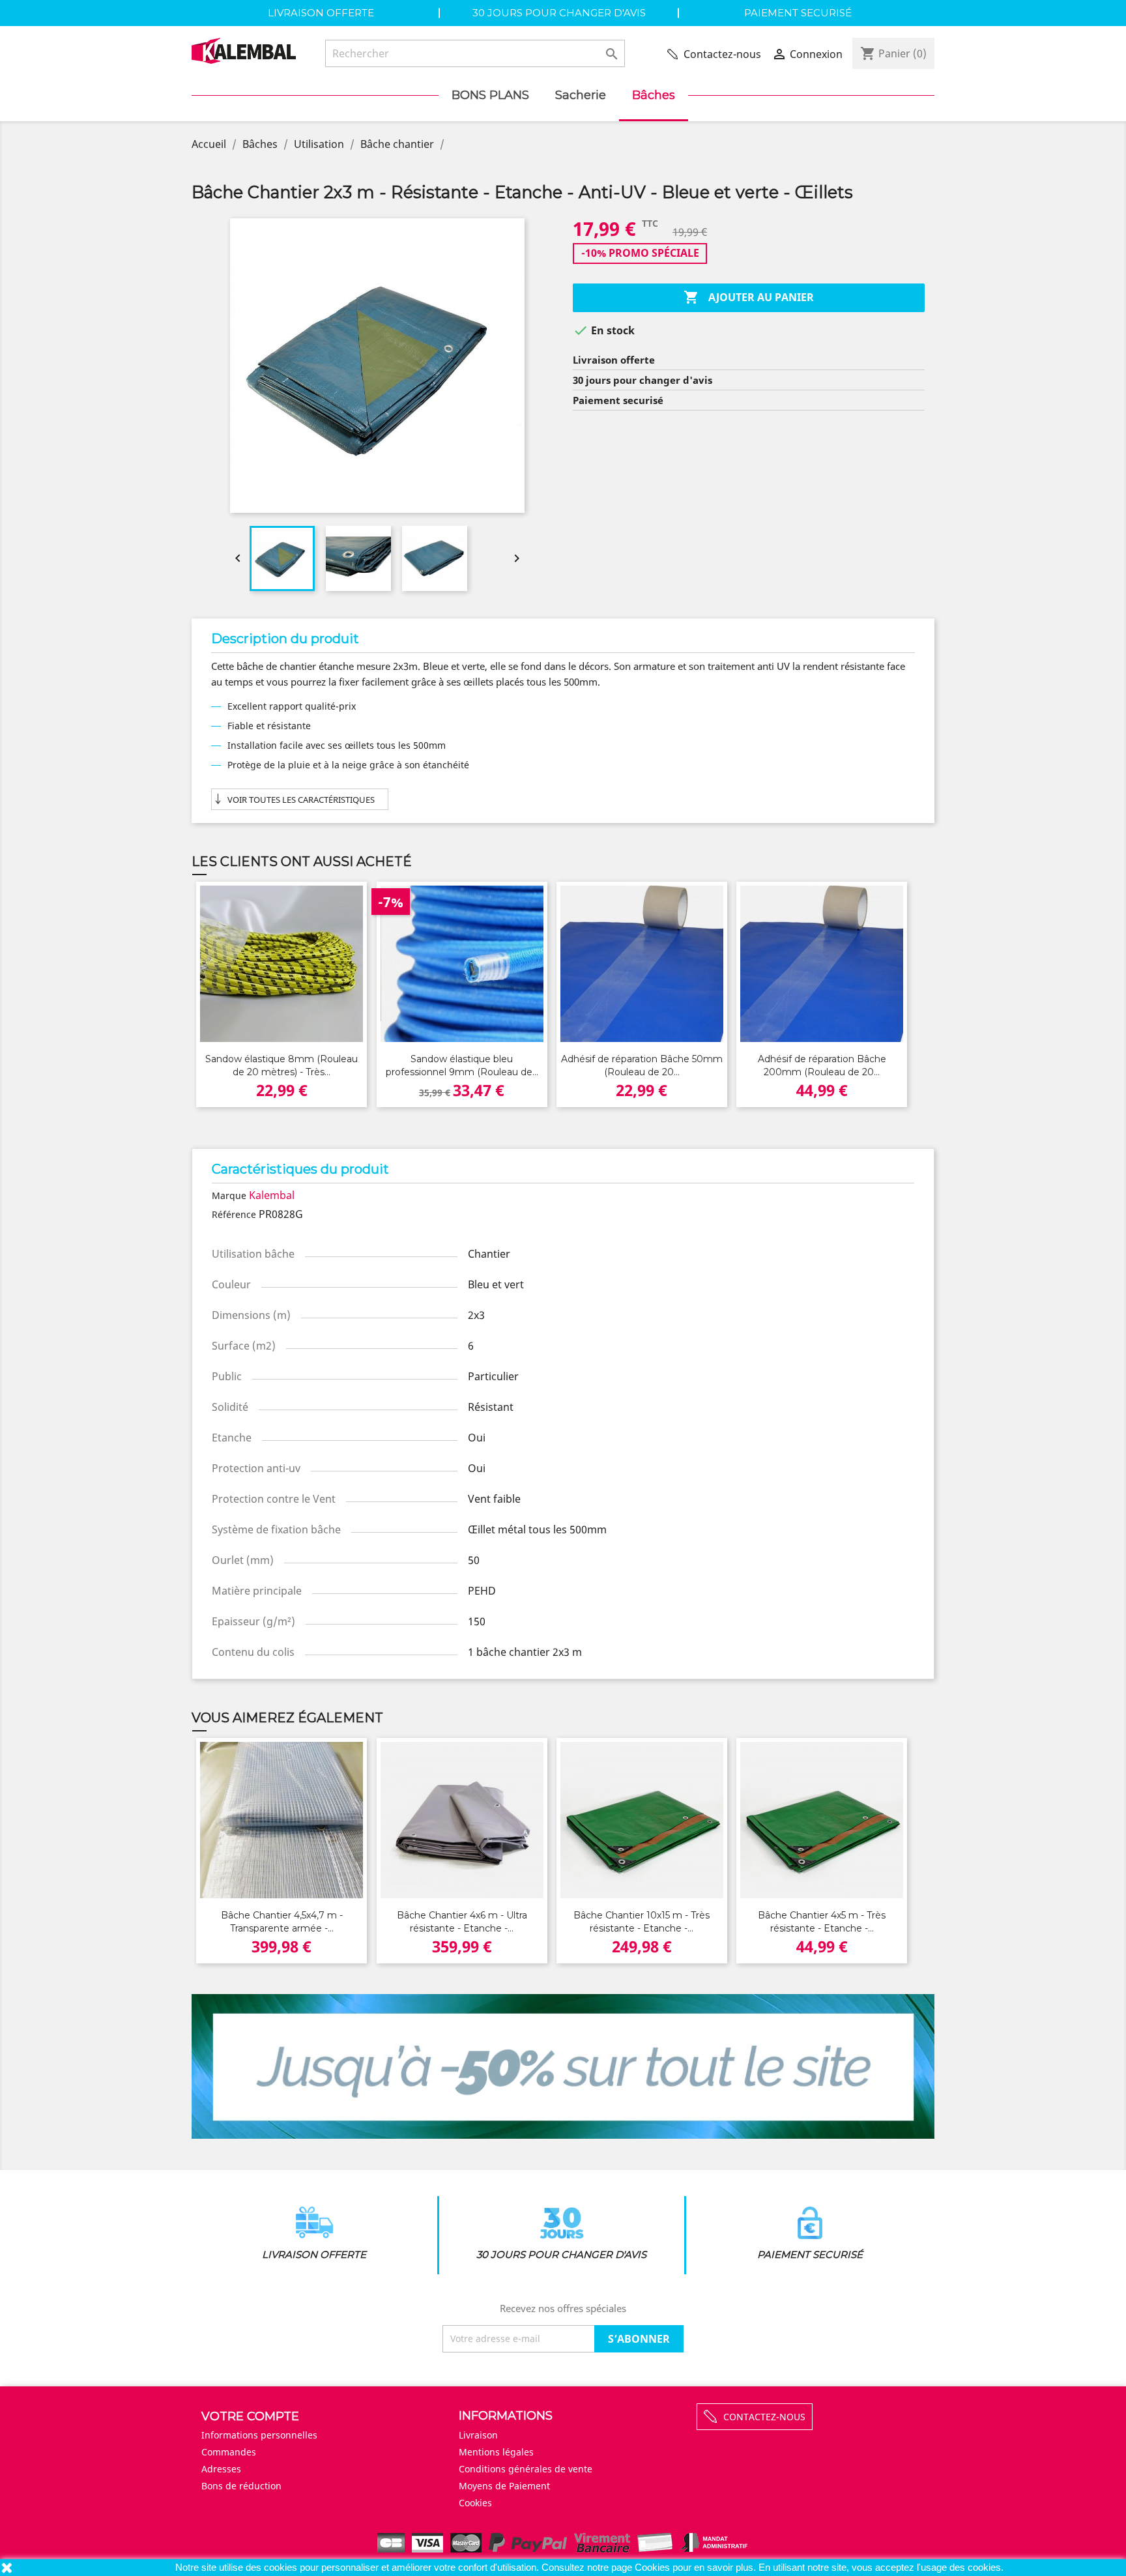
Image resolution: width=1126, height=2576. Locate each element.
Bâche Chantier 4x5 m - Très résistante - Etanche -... (822, 1922)
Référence (234, 1214)
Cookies (654, 2567)
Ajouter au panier (749, 297)
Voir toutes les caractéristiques (301, 800)
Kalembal (272, 1195)
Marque (229, 1195)
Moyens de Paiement (504, 2486)
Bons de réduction (241, 2486)
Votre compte (250, 2416)
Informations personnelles (259, 2435)
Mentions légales (496, 2452)
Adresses (221, 2469)
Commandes (229, 2452)
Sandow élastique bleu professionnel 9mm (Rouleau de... (462, 1065)
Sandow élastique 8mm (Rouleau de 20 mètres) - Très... (281, 1065)
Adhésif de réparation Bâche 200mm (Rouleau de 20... (822, 1065)
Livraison (478, 2435)
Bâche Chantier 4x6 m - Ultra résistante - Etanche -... (462, 1922)
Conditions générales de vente (526, 2469)
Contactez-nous (722, 54)
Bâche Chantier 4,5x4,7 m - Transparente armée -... (282, 1922)
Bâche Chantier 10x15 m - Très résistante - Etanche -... (642, 1922)
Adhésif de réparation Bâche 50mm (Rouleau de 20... (642, 1065)
